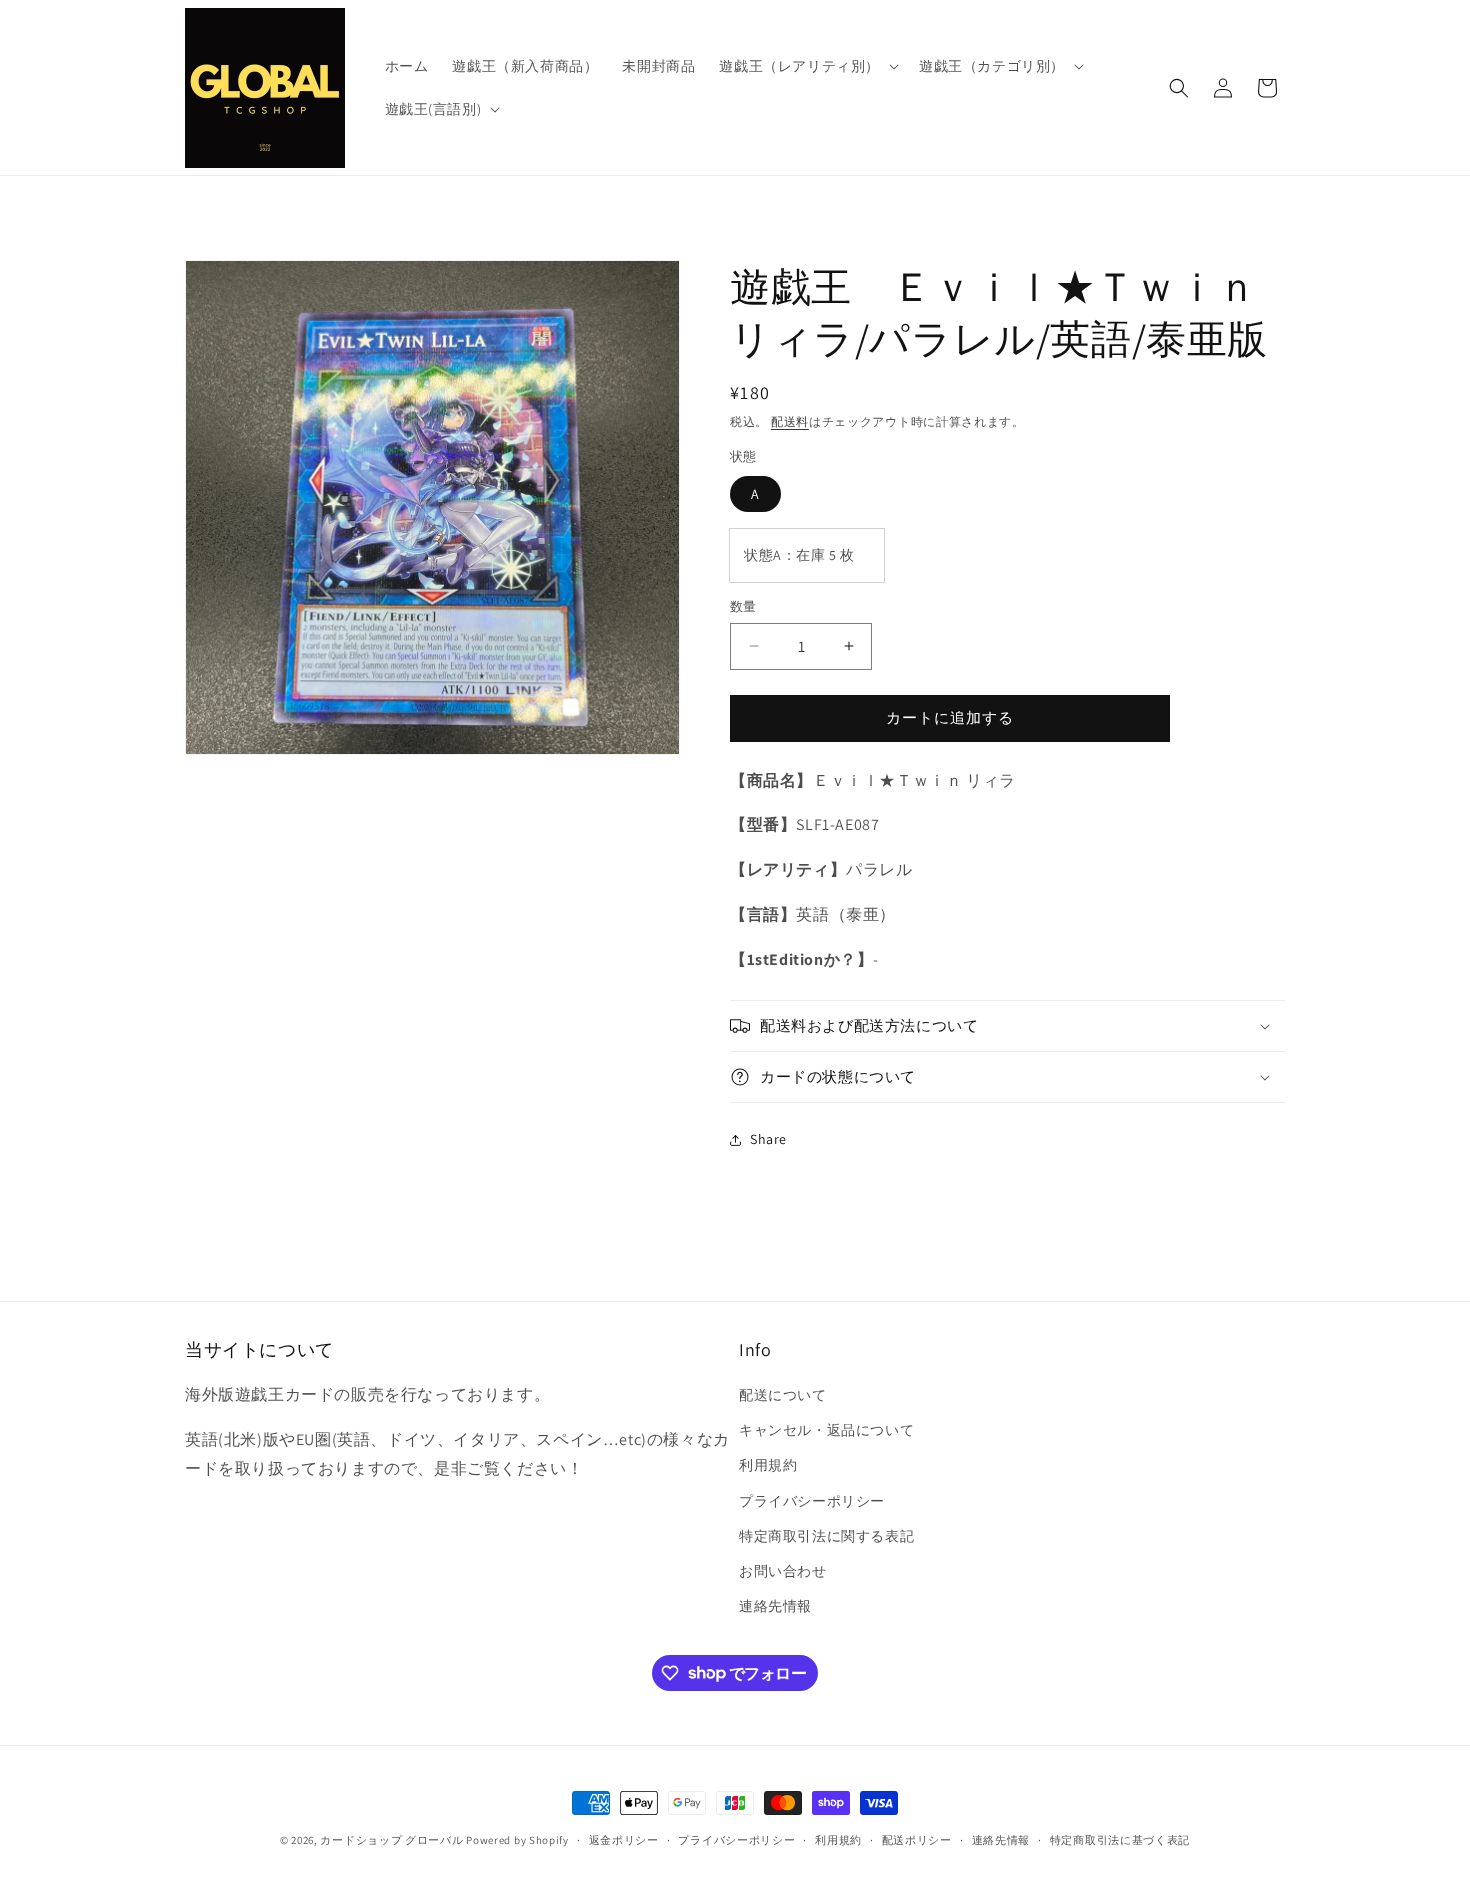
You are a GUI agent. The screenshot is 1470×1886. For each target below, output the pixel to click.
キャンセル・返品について (826, 1430)
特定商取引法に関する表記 (826, 1536)
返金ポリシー (624, 1839)
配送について (783, 1395)
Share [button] (768, 1139)
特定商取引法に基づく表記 (1120, 1839)
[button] (807, 66)
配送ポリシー (917, 1839)
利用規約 (768, 1466)
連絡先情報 (775, 1606)
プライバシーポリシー (812, 1501)
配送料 (790, 421)
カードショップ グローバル (391, 1840)
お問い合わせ (783, 1571)
